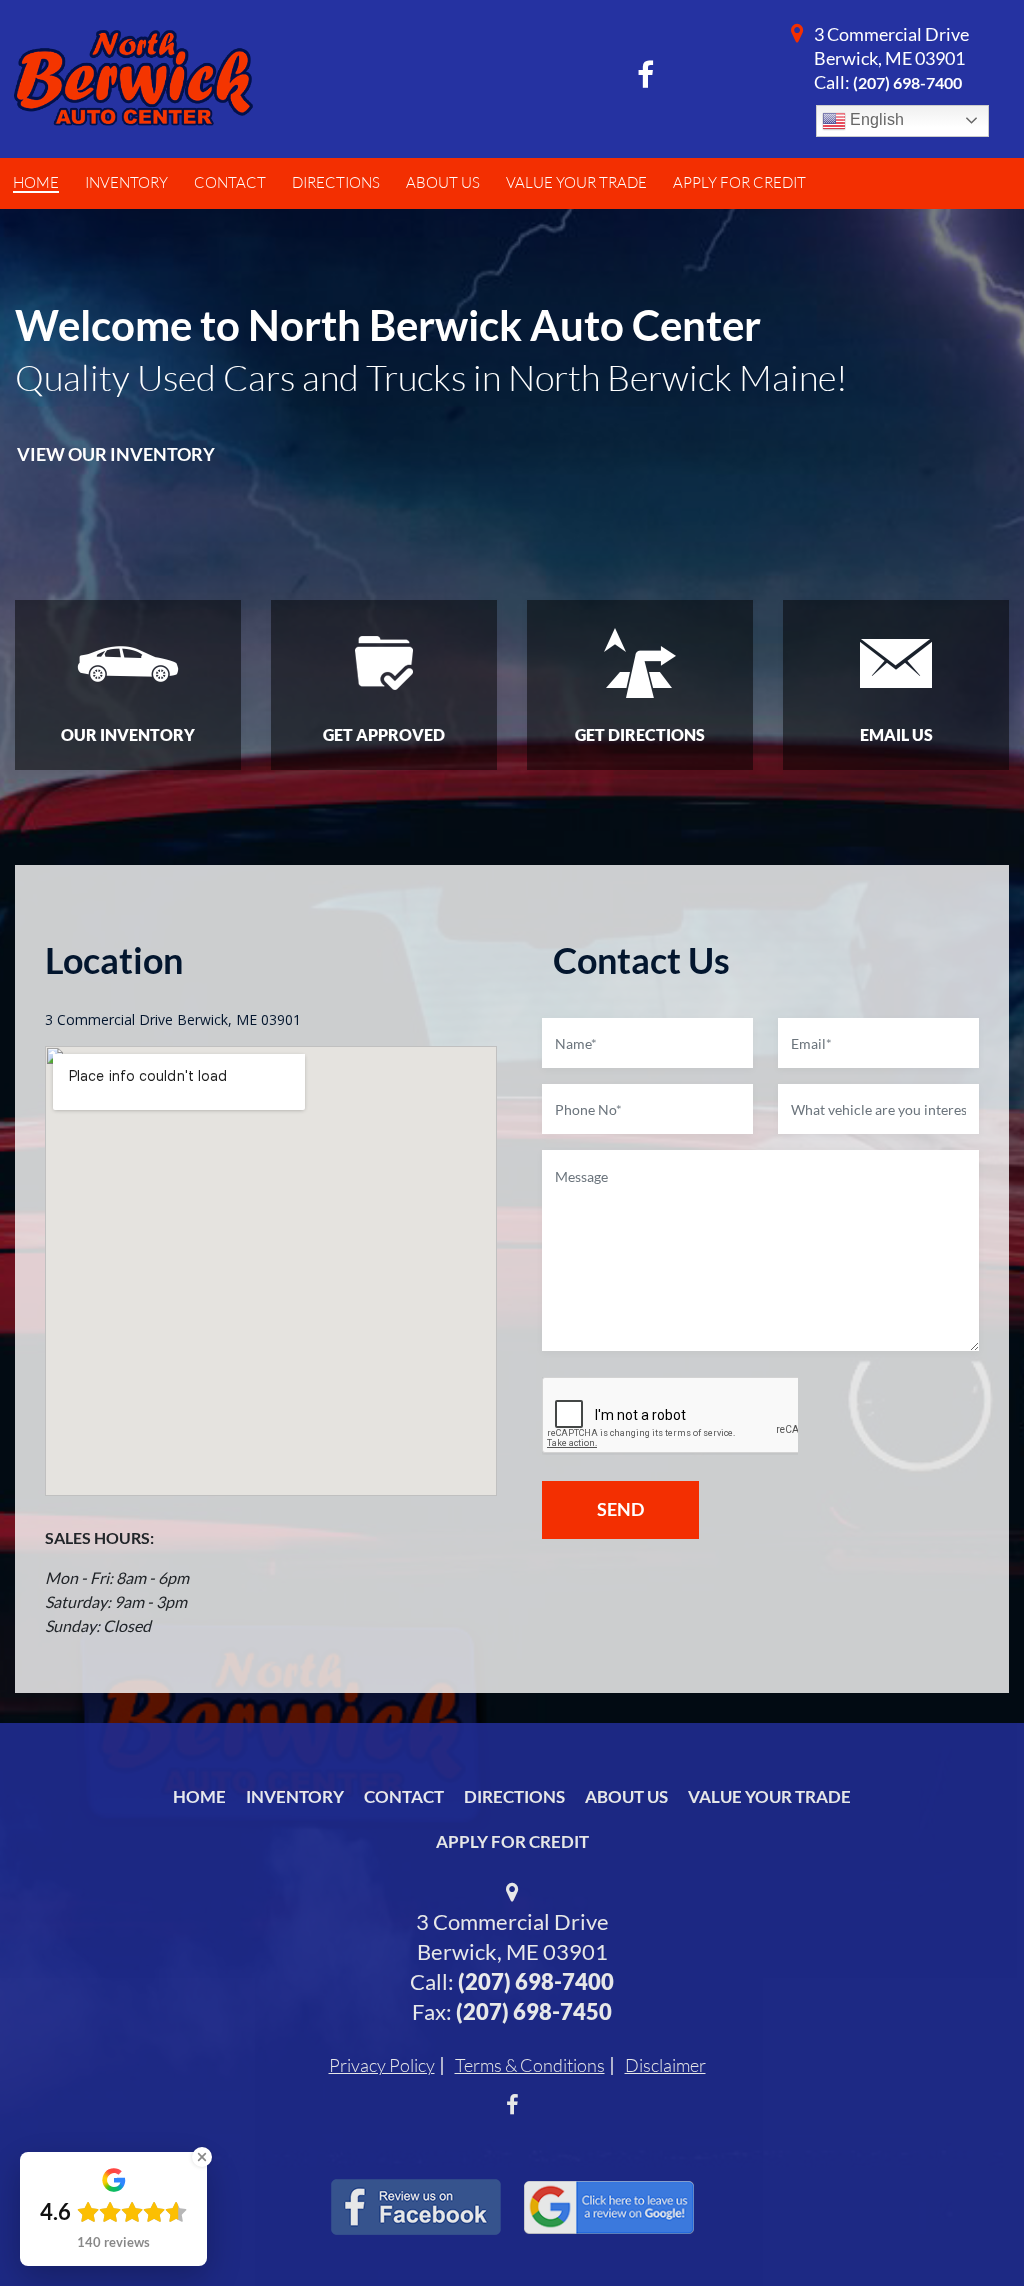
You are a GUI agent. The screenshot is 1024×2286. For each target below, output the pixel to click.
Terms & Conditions (530, 2065)
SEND (620, 1509)
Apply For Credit (512, 1841)
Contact (404, 1796)
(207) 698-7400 (907, 82)
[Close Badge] (202, 2157)
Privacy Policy (382, 2065)
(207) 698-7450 (534, 2011)
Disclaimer (665, 2065)
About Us (626, 1796)
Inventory (295, 1796)
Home (199, 1796)
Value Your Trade (769, 1796)
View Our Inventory (116, 454)
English (875, 119)
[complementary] (964, 2226)
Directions (514, 1796)
